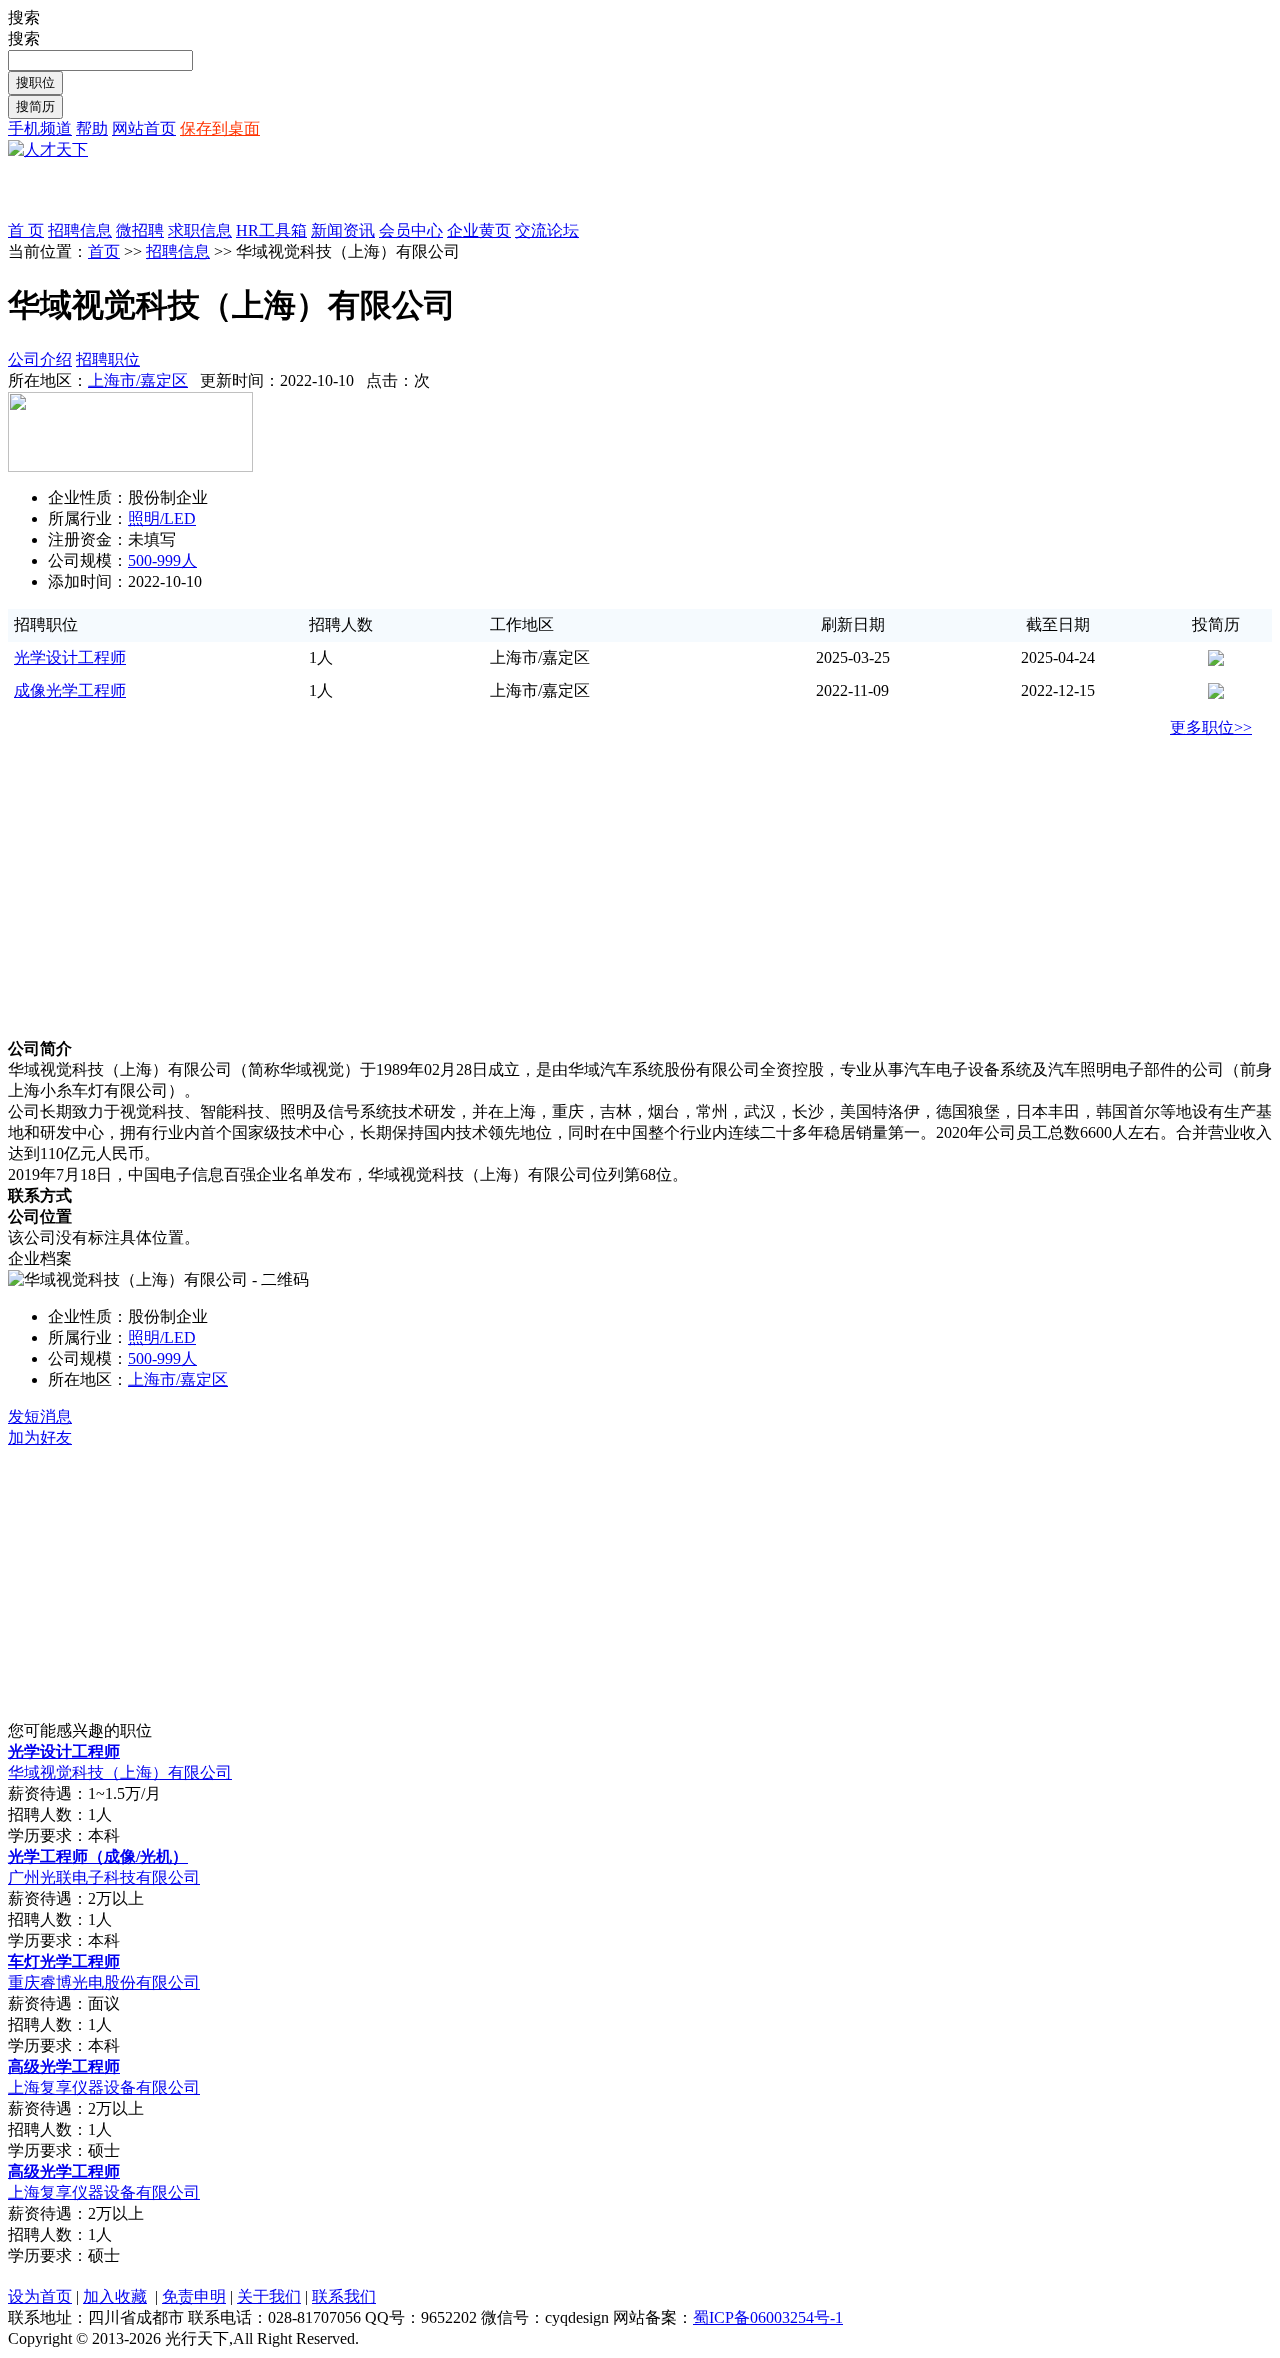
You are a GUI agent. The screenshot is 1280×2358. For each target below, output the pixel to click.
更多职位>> (1211, 727)
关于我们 (269, 2296)
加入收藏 (115, 2296)
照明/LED (162, 518)
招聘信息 (178, 251)
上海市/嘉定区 (138, 380)
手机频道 (40, 128)
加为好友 (40, 1437)
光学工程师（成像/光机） (98, 1856)
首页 (104, 251)
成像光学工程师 (70, 690)
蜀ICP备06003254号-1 (768, 2317)
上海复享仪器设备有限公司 (104, 2087)
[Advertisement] (242, 191)
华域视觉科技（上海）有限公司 (120, 1772)
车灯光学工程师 (64, 1961)
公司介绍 (40, 359)
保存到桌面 (220, 128)
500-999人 (162, 560)
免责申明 (194, 2296)
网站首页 (144, 128)
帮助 (92, 128)
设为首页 (40, 2296)
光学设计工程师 (70, 657)
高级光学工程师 (64, 2066)
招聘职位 (108, 359)
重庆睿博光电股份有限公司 (104, 1982)
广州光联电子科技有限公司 (104, 1877)
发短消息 (40, 1416)
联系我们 (344, 2296)
